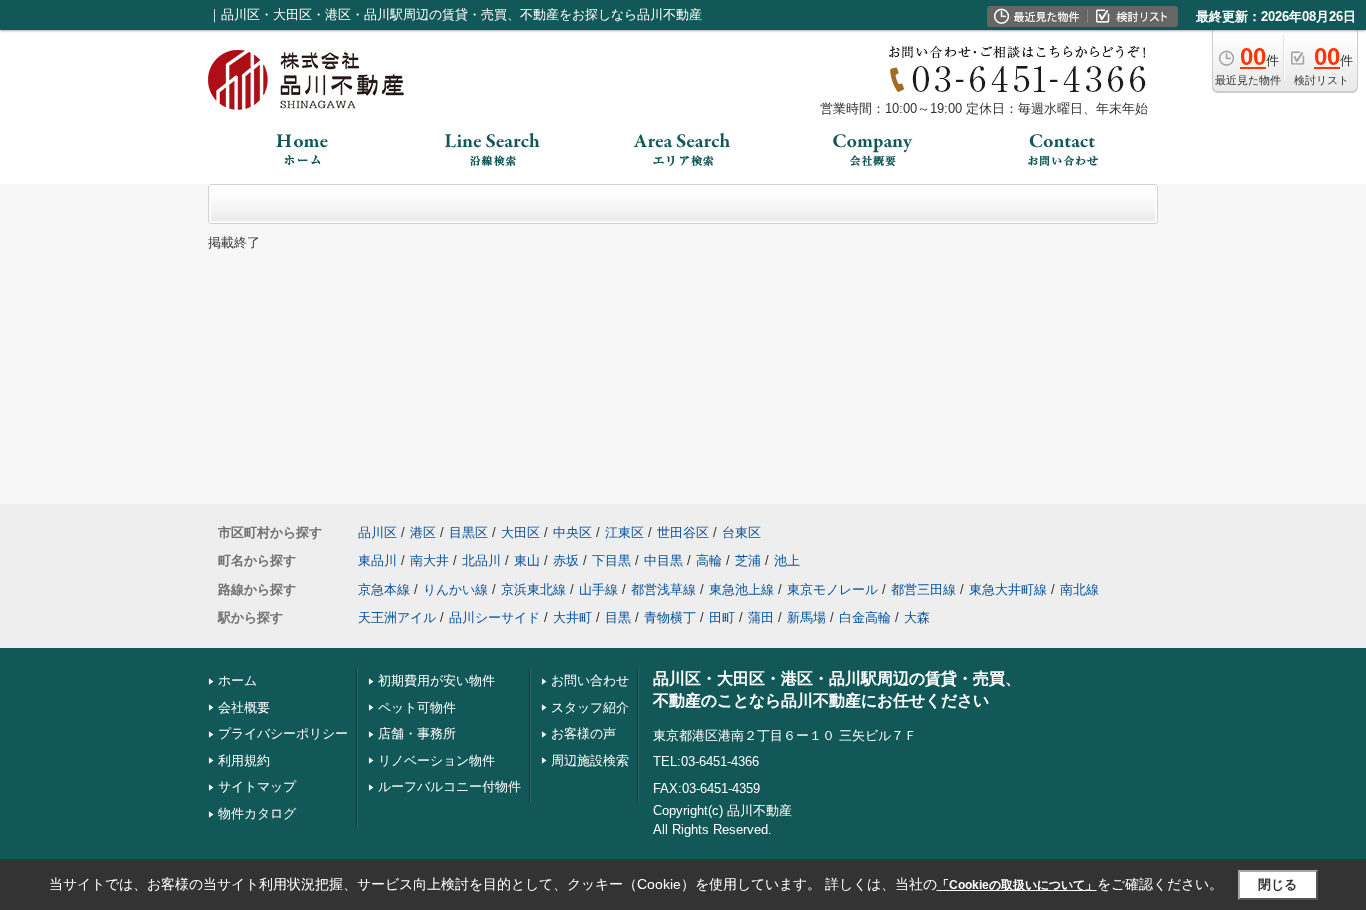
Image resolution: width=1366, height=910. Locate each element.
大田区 (520, 532)
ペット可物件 (417, 707)
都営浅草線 (663, 589)
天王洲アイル (397, 617)
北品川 (481, 560)
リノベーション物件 (436, 760)
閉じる (1277, 884)
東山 (527, 560)
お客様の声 (583, 733)
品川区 (377, 532)
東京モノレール (832, 589)
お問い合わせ (590, 680)
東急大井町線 (1008, 589)
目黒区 (468, 532)
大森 (917, 617)
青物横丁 (670, 617)
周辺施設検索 (590, 760)
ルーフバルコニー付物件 (449, 786)
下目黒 (611, 560)
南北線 (1079, 589)
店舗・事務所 (417, 733)
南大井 (429, 560)
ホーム (237, 680)
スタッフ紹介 (590, 707)
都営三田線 (923, 589)
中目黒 (663, 560)
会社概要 (244, 707)
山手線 (598, 589)
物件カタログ (257, 813)
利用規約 (244, 760)
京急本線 (384, 589)
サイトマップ (257, 786)
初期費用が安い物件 (436, 680)
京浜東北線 (533, 589)
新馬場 (806, 617)
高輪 (709, 560)
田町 (722, 617)
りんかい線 (455, 589)
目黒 (618, 617)
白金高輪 (865, 617)
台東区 (741, 532)
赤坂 (566, 560)
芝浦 (748, 560)
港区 (423, 532)
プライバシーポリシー (283, 733)
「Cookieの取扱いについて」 (1017, 885)
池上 (787, 560)
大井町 (572, 617)
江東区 (624, 532)
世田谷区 (683, 532)
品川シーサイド (494, 617)
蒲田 (761, 617)
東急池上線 (741, 589)
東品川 (377, 560)
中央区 (572, 532)
